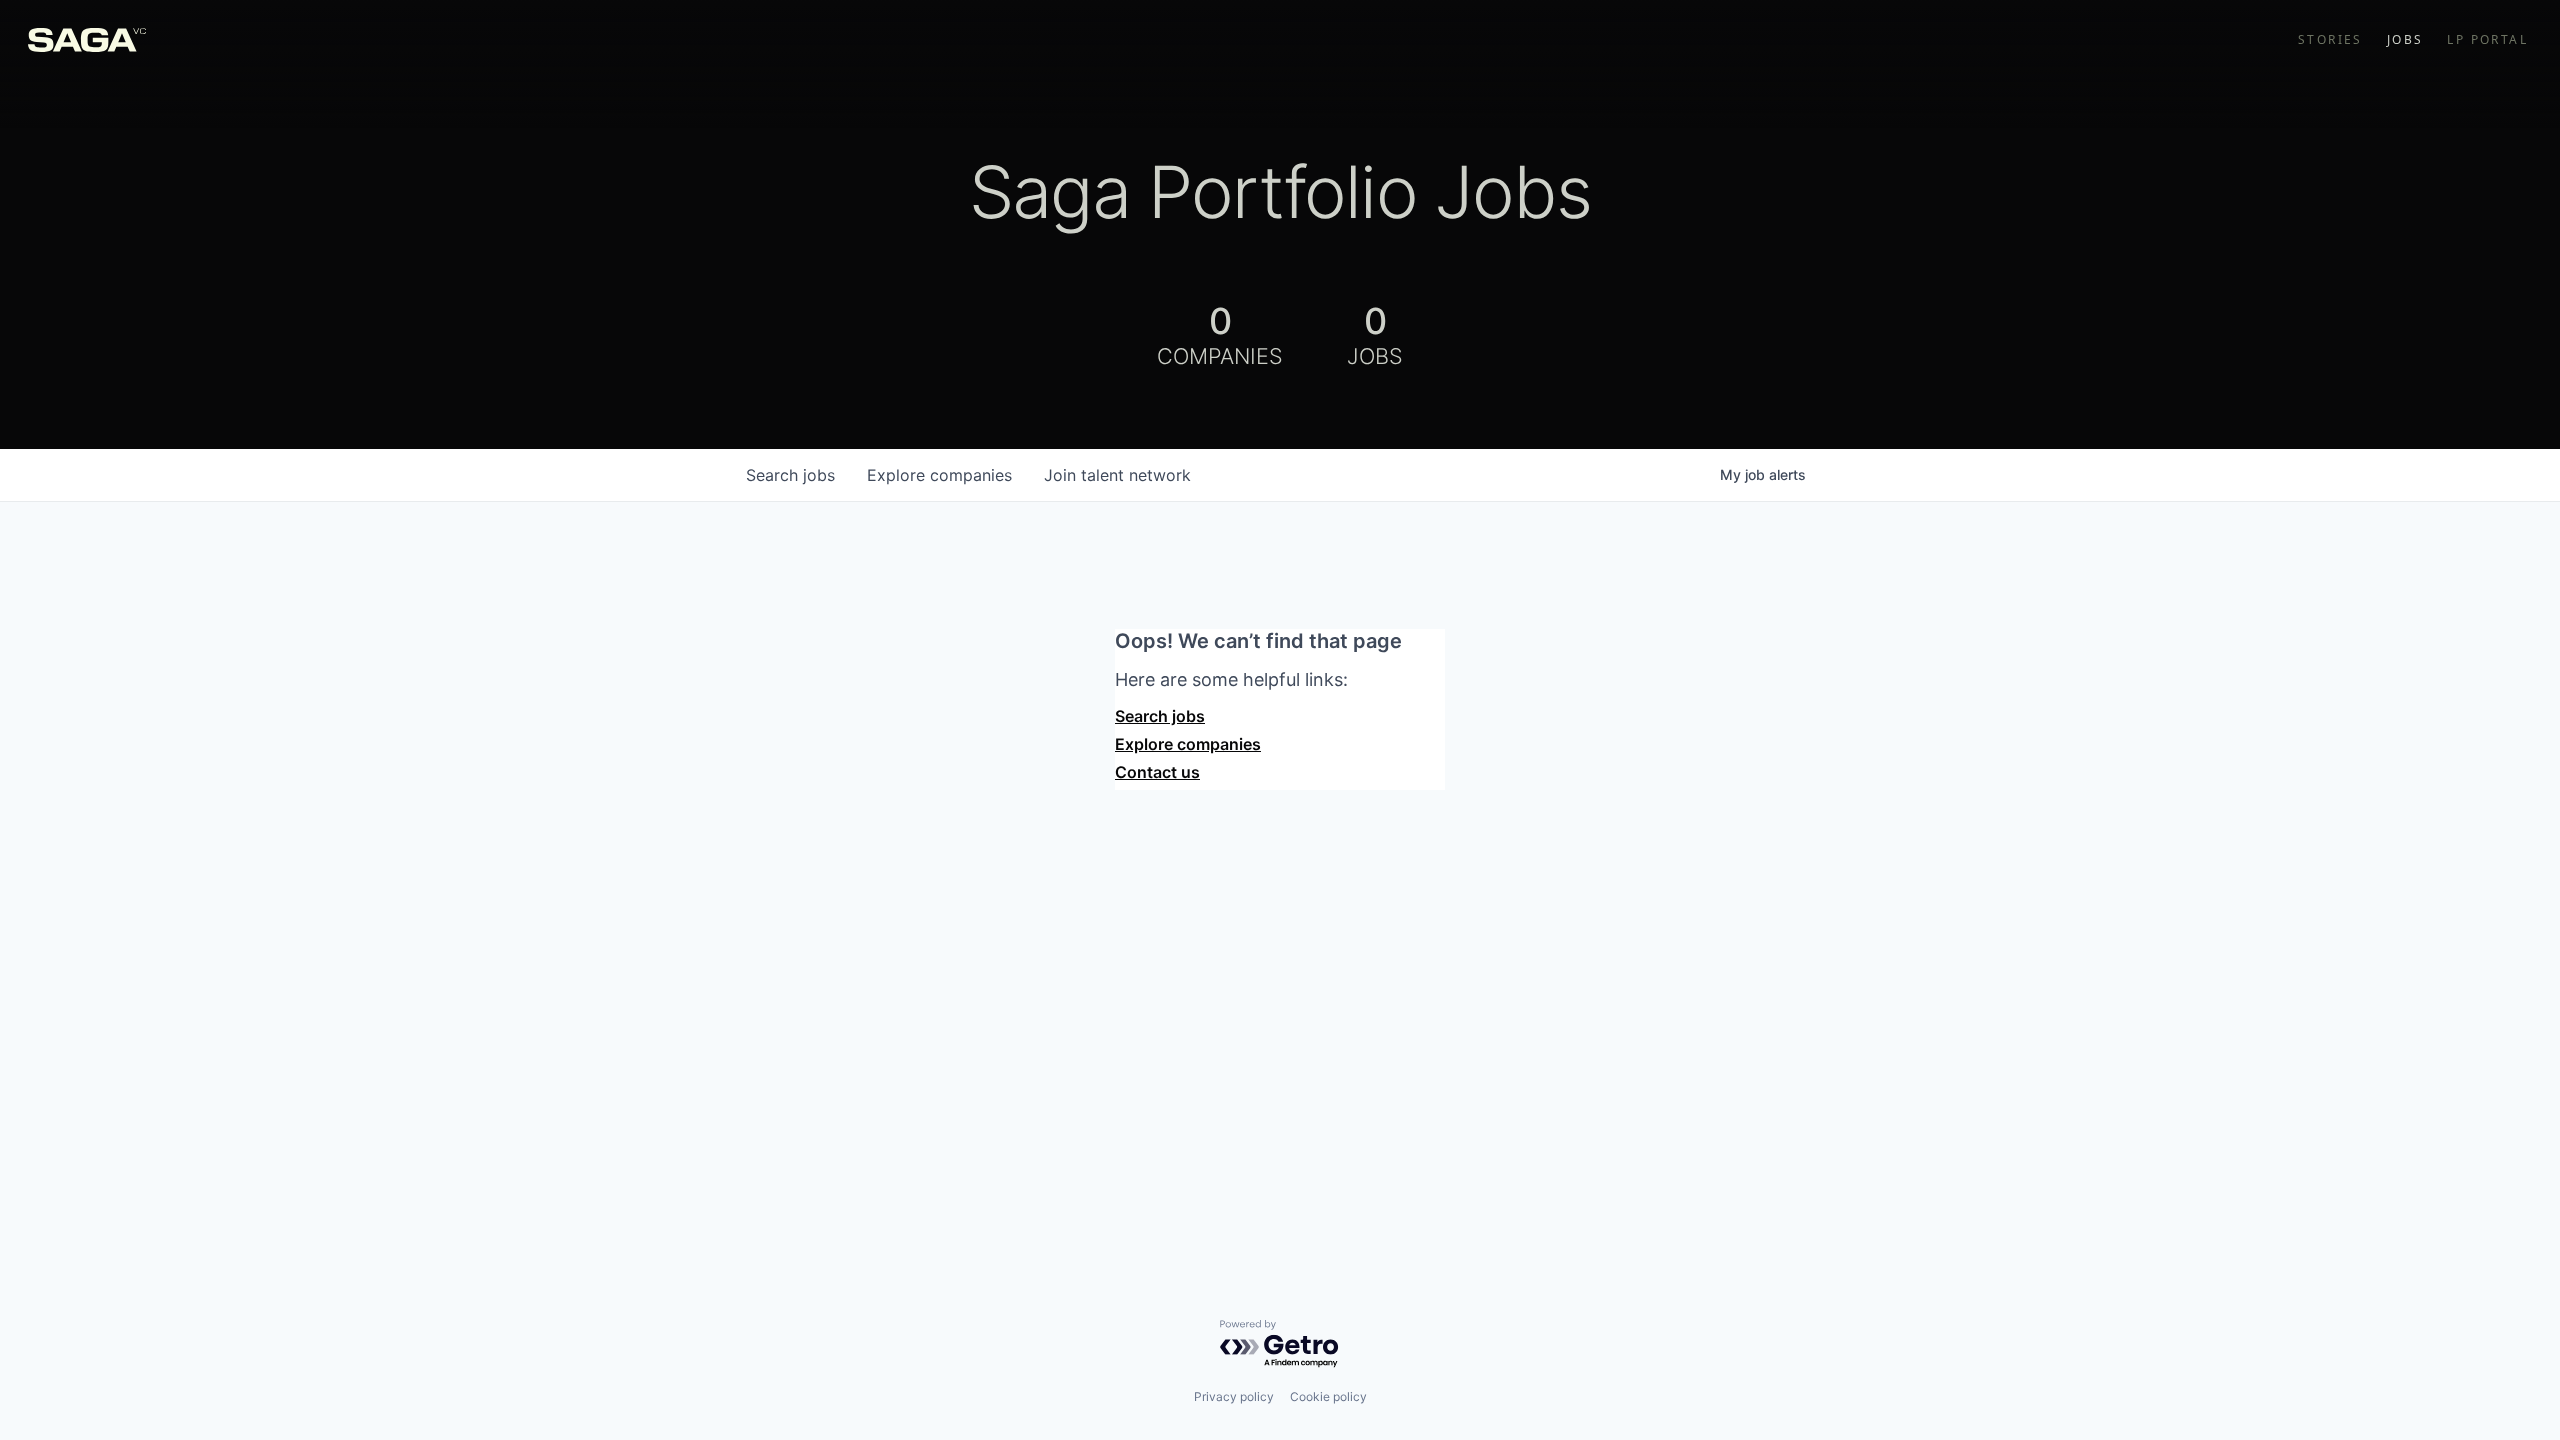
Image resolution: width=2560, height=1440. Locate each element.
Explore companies (1188, 744)
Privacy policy (1234, 1396)
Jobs (2405, 40)
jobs (790, 475)
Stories (2330, 40)
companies (939, 475)
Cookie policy (1328, 1396)
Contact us (1157, 772)
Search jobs (1160, 716)
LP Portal (2487, 40)
